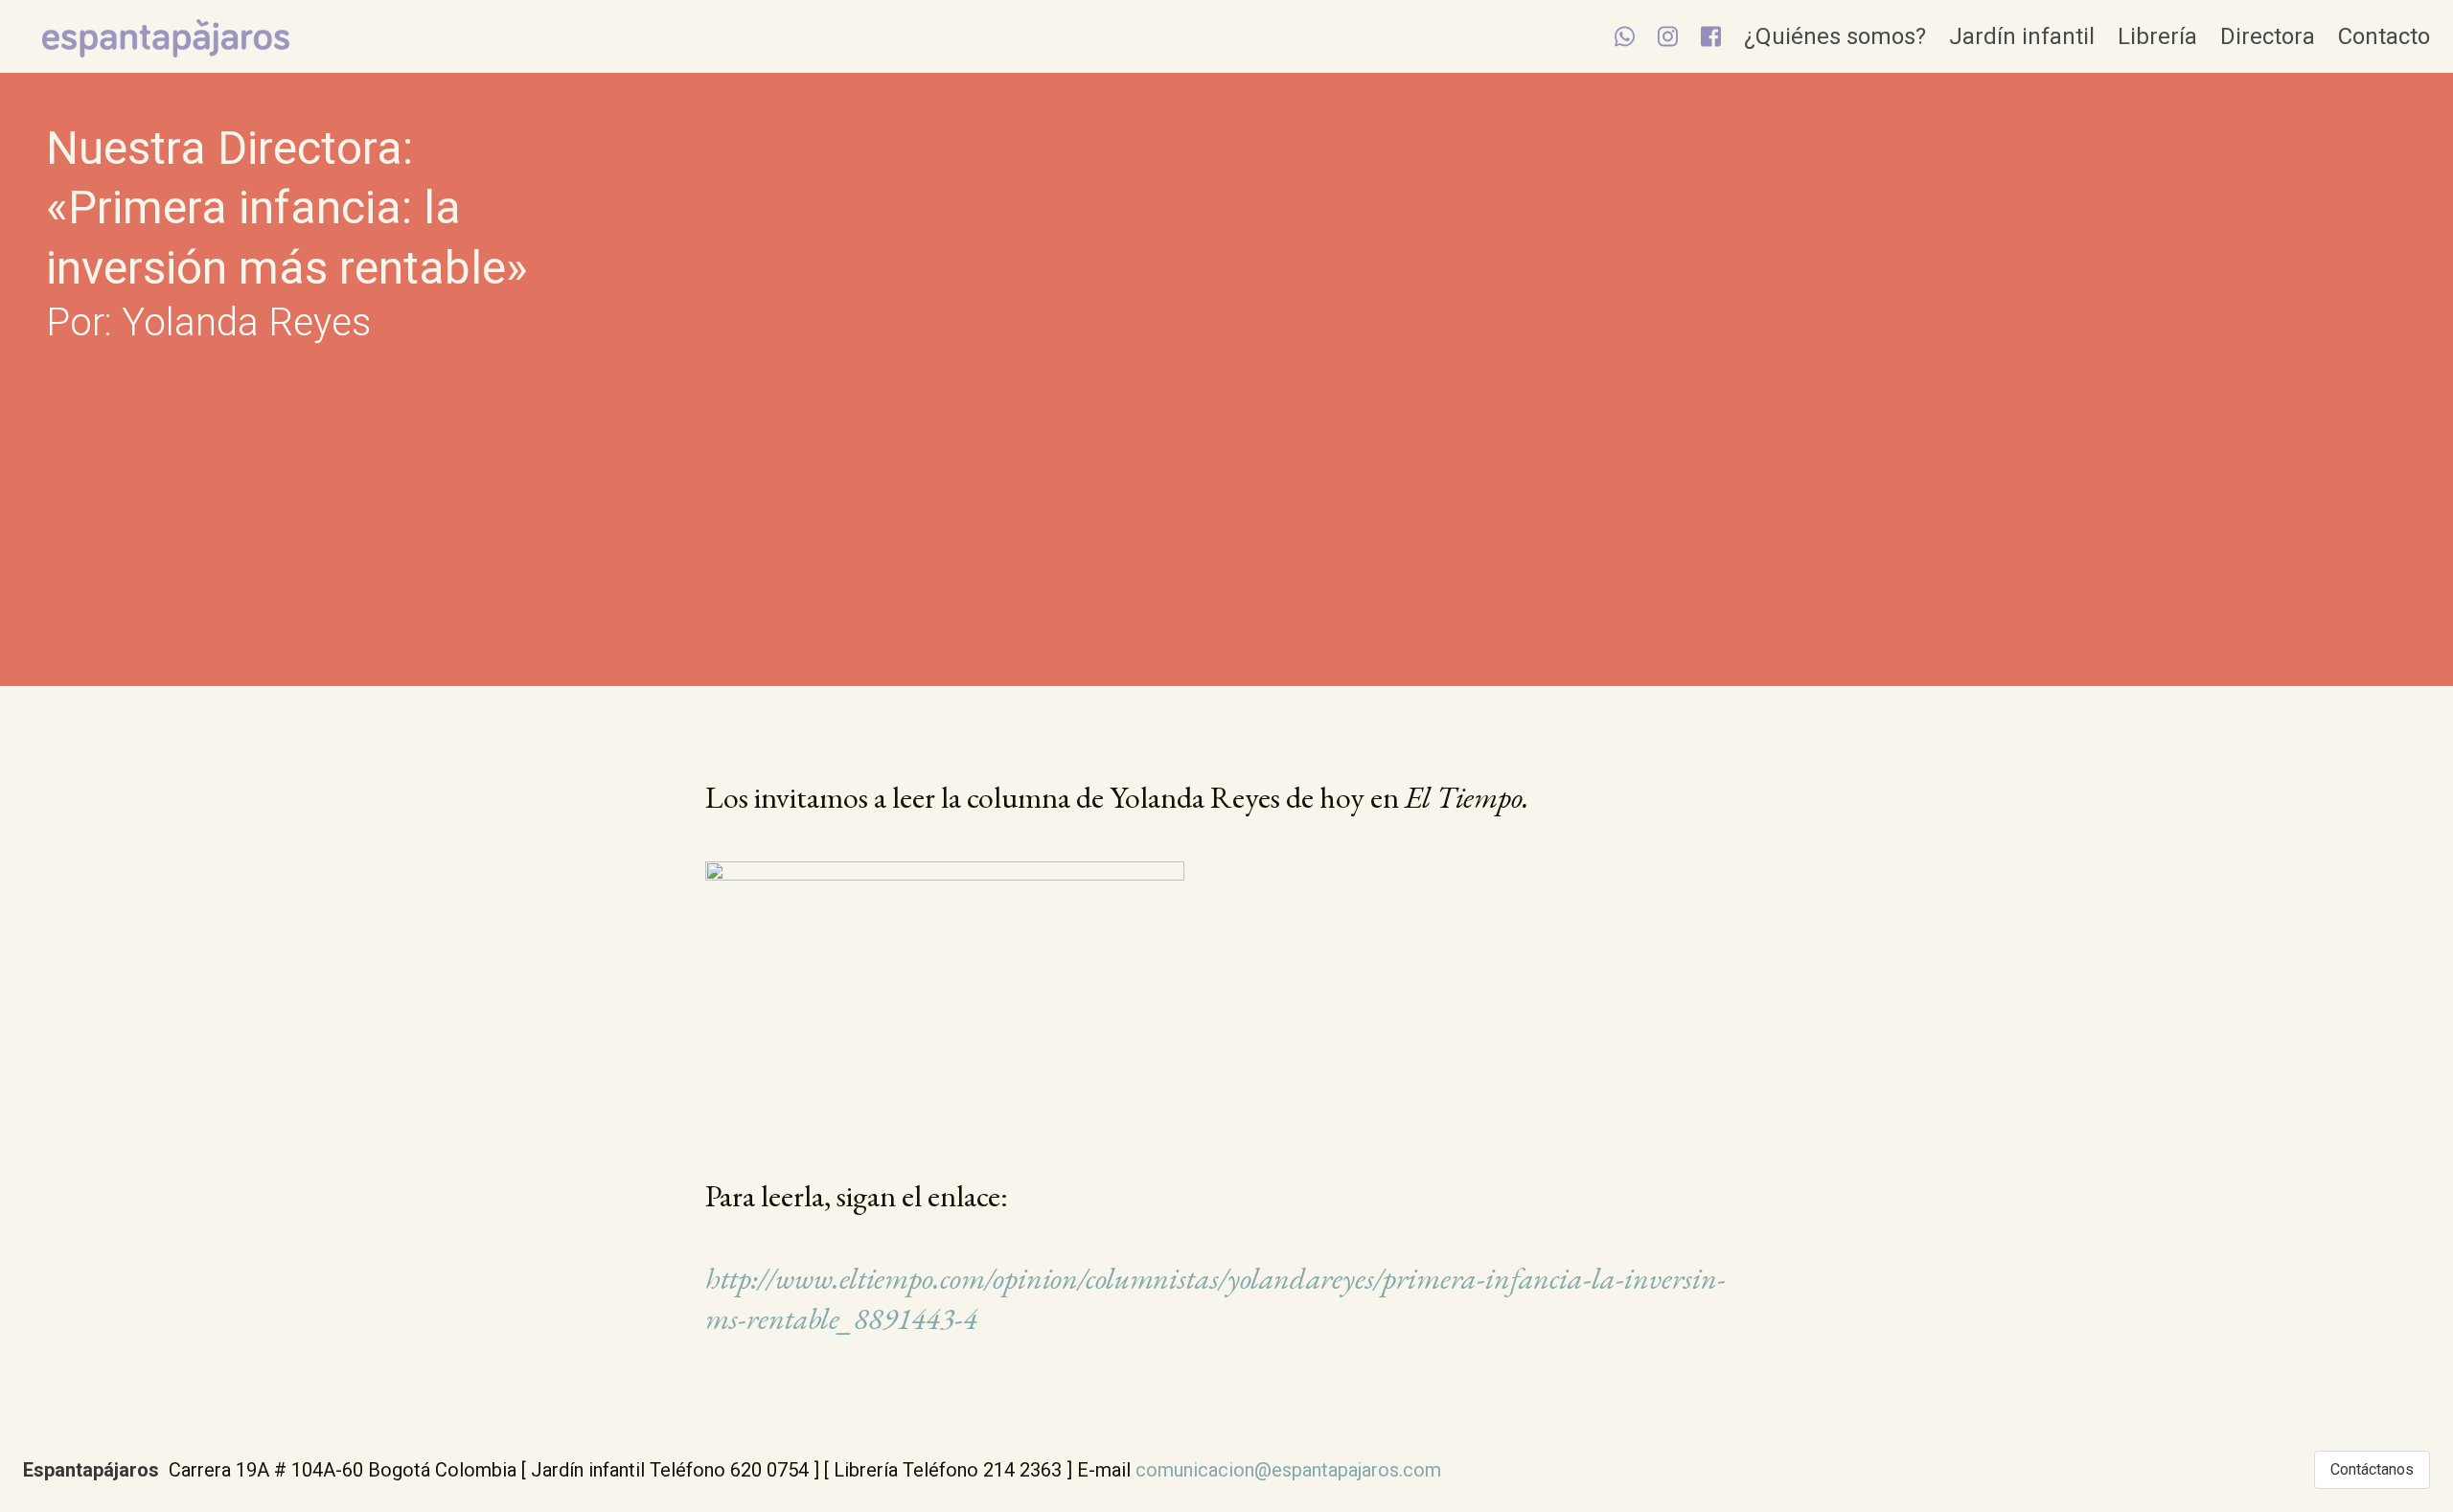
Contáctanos (2372, 1469)
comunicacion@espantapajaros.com (1288, 1470)
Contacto (2384, 36)
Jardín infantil (2022, 36)
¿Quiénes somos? (1835, 36)
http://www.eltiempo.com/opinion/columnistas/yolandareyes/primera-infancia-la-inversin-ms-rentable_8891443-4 (1215, 1298)
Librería (2157, 36)
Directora (2268, 36)
